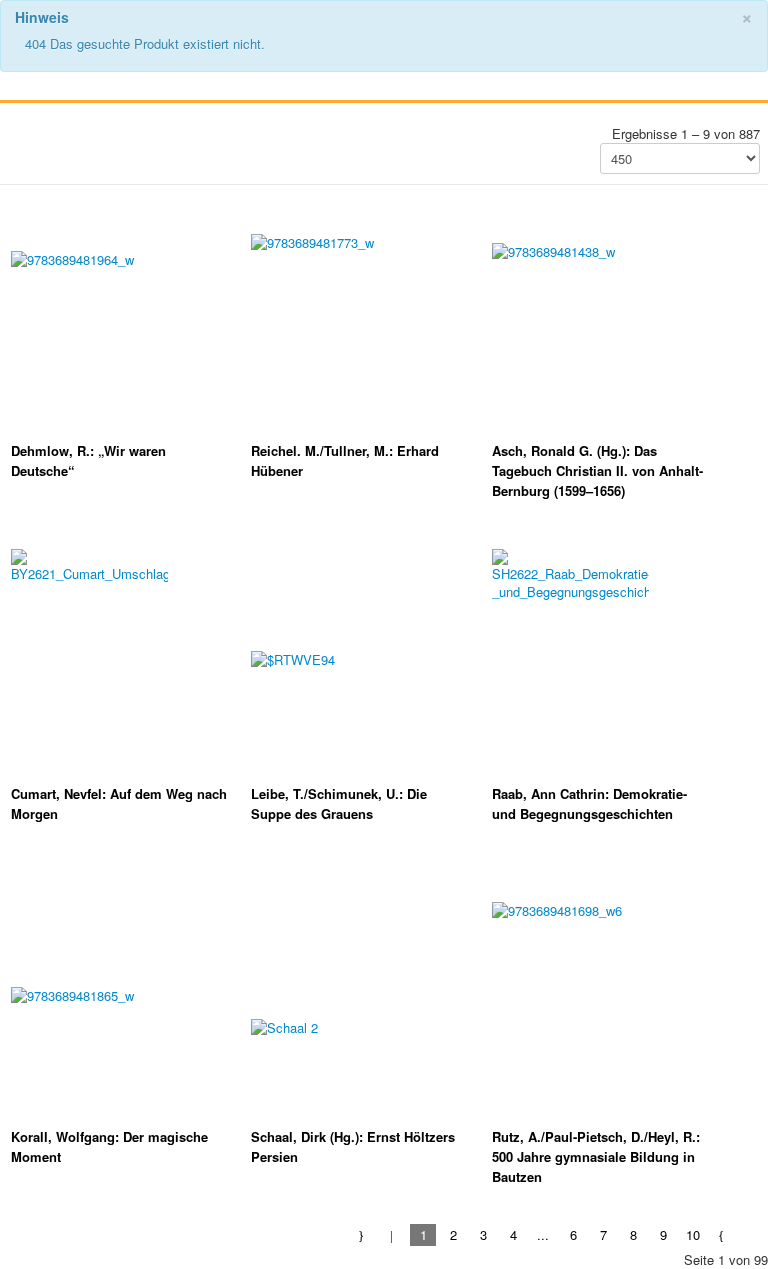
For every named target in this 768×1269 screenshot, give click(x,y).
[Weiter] (722, 1234)
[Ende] (752, 1234)
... (543, 1234)
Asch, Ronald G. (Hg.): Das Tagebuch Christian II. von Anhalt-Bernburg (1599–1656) (597, 470)
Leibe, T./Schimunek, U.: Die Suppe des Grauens (339, 803)
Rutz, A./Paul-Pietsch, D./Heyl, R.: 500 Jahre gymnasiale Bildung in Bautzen (596, 1156)
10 (693, 1234)
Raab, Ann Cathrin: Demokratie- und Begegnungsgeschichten (589, 803)
